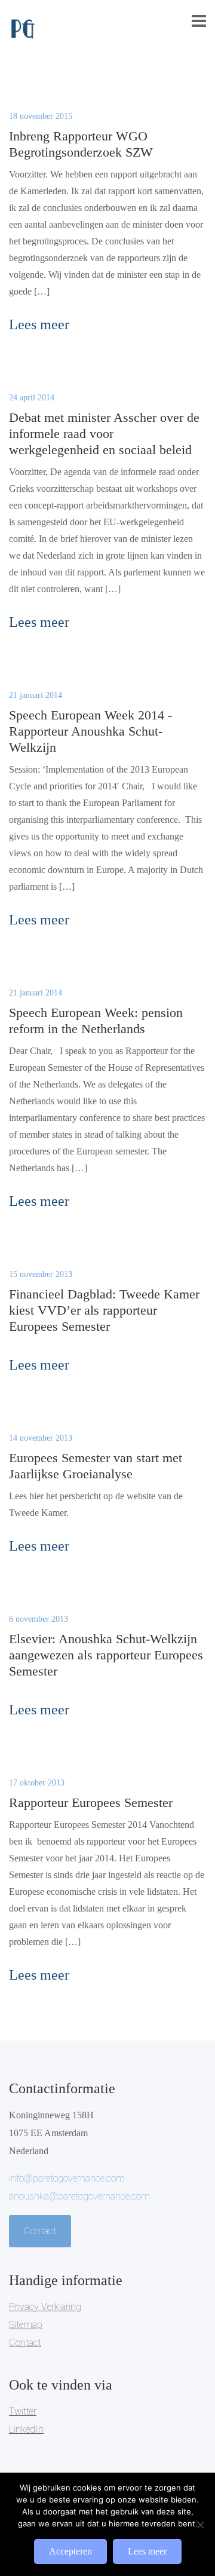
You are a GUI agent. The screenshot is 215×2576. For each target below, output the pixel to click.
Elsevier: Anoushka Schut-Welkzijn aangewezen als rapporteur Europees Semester (106, 1655)
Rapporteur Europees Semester (91, 1802)
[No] (200, 2525)
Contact (40, 2231)
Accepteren (70, 2551)
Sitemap (26, 2325)
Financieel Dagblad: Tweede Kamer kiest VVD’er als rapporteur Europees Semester (104, 1310)
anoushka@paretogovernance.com (79, 2196)
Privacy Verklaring (45, 2307)
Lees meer (147, 2551)
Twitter (23, 2411)
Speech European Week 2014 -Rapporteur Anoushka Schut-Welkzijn (90, 731)
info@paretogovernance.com (67, 2178)
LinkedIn (26, 2429)
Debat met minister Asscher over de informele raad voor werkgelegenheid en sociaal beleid (104, 434)
